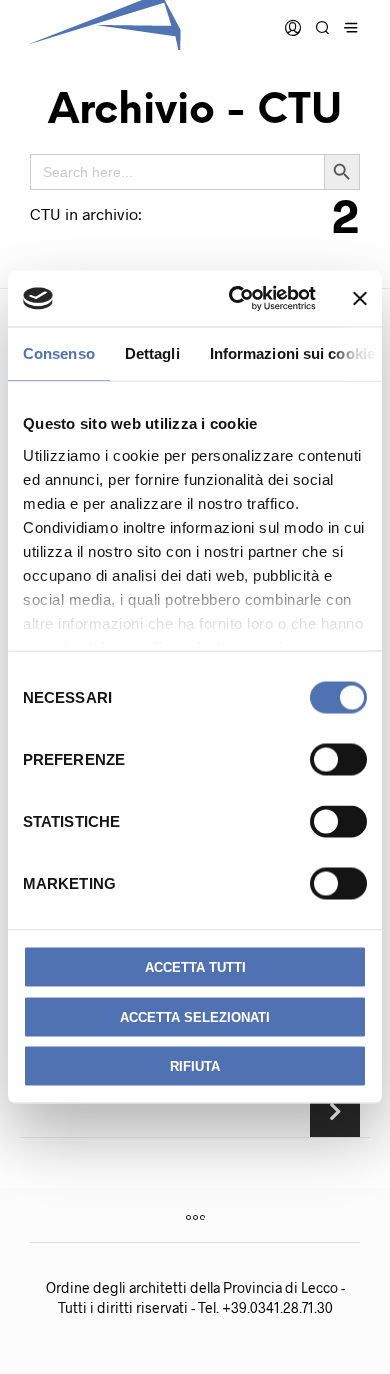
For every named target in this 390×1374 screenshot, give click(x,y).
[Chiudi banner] (360, 298)
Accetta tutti (195, 967)
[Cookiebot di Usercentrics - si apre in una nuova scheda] (236, 299)
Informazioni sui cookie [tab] (292, 352)
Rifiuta (195, 1066)
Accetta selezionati (195, 1016)
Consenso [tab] (59, 352)
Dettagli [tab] (152, 352)
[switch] (338, 760)
